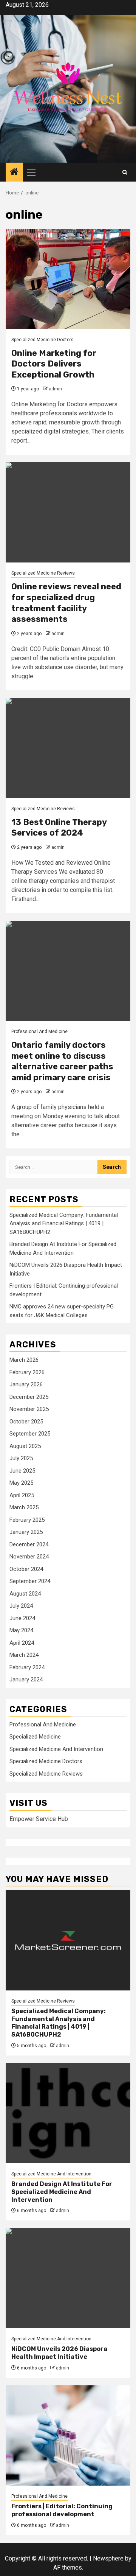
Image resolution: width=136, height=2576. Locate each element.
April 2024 (22, 1643)
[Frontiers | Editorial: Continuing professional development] (68, 2435)
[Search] (125, 172)
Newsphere (108, 2558)
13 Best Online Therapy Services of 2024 (59, 828)
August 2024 (25, 1594)
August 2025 (25, 1446)
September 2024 (30, 1581)
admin (55, 389)
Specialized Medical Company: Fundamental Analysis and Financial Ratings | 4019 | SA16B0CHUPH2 (64, 1224)
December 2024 (29, 1544)
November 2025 (29, 1409)
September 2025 (30, 1434)
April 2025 (22, 1495)
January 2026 (26, 1384)
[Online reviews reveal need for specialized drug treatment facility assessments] (68, 512)
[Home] (14, 172)
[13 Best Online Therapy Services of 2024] (68, 748)
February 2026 (27, 1372)
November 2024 (29, 1557)
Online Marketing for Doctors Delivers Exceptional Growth (54, 364)
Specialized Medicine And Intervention (56, 1749)
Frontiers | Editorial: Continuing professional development (62, 2510)
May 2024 (21, 1630)
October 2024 (26, 1569)
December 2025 (29, 1397)
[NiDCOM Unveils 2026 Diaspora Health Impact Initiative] (68, 2278)
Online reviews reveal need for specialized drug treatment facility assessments (66, 603)
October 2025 (26, 1422)
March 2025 (24, 1507)
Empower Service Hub (39, 1819)
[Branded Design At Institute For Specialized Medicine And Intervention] (68, 2113)
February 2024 (27, 1667)
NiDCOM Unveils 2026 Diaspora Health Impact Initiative (59, 2353)
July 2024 (21, 1606)
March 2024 (24, 1655)
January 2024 (26, 1680)
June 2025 (22, 1471)
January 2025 (26, 1532)
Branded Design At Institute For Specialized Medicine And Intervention (62, 2192)
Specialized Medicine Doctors (42, 340)
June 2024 (22, 1618)
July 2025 (21, 1458)
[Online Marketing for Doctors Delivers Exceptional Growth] (68, 279)
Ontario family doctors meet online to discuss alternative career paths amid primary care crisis (62, 1061)
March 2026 (24, 1360)
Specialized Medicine (35, 1737)
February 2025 (27, 1520)
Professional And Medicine (39, 1032)
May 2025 (21, 1483)
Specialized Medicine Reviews (43, 573)
